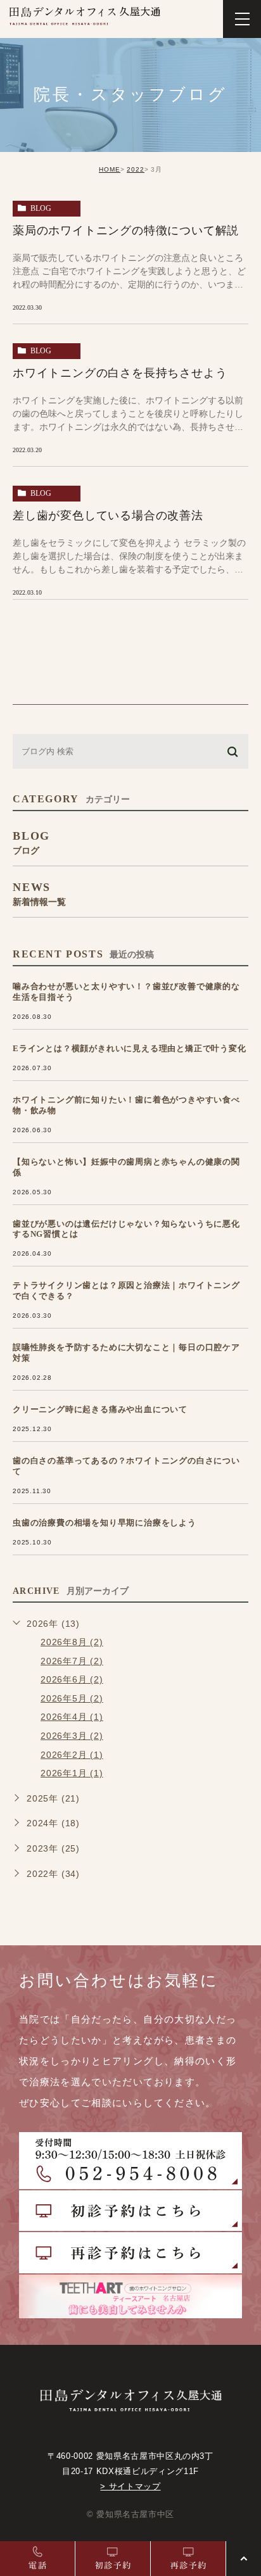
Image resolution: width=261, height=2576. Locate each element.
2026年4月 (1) (72, 1717)
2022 (136, 169)
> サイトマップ (130, 2486)
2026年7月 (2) (72, 1661)
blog (41, 208)
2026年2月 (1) (72, 1755)
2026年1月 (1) (72, 1773)
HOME (110, 169)
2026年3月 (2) (72, 1736)
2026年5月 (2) (72, 1698)
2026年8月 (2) (72, 1642)
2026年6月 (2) (72, 1679)
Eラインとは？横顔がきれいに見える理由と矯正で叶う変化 (130, 1048)
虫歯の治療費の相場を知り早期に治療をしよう (105, 1523)
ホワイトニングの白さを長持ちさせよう (120, 373)
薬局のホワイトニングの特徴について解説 (126, 230)
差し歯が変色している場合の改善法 (108, 515)
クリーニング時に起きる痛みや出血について (100, 1409)
